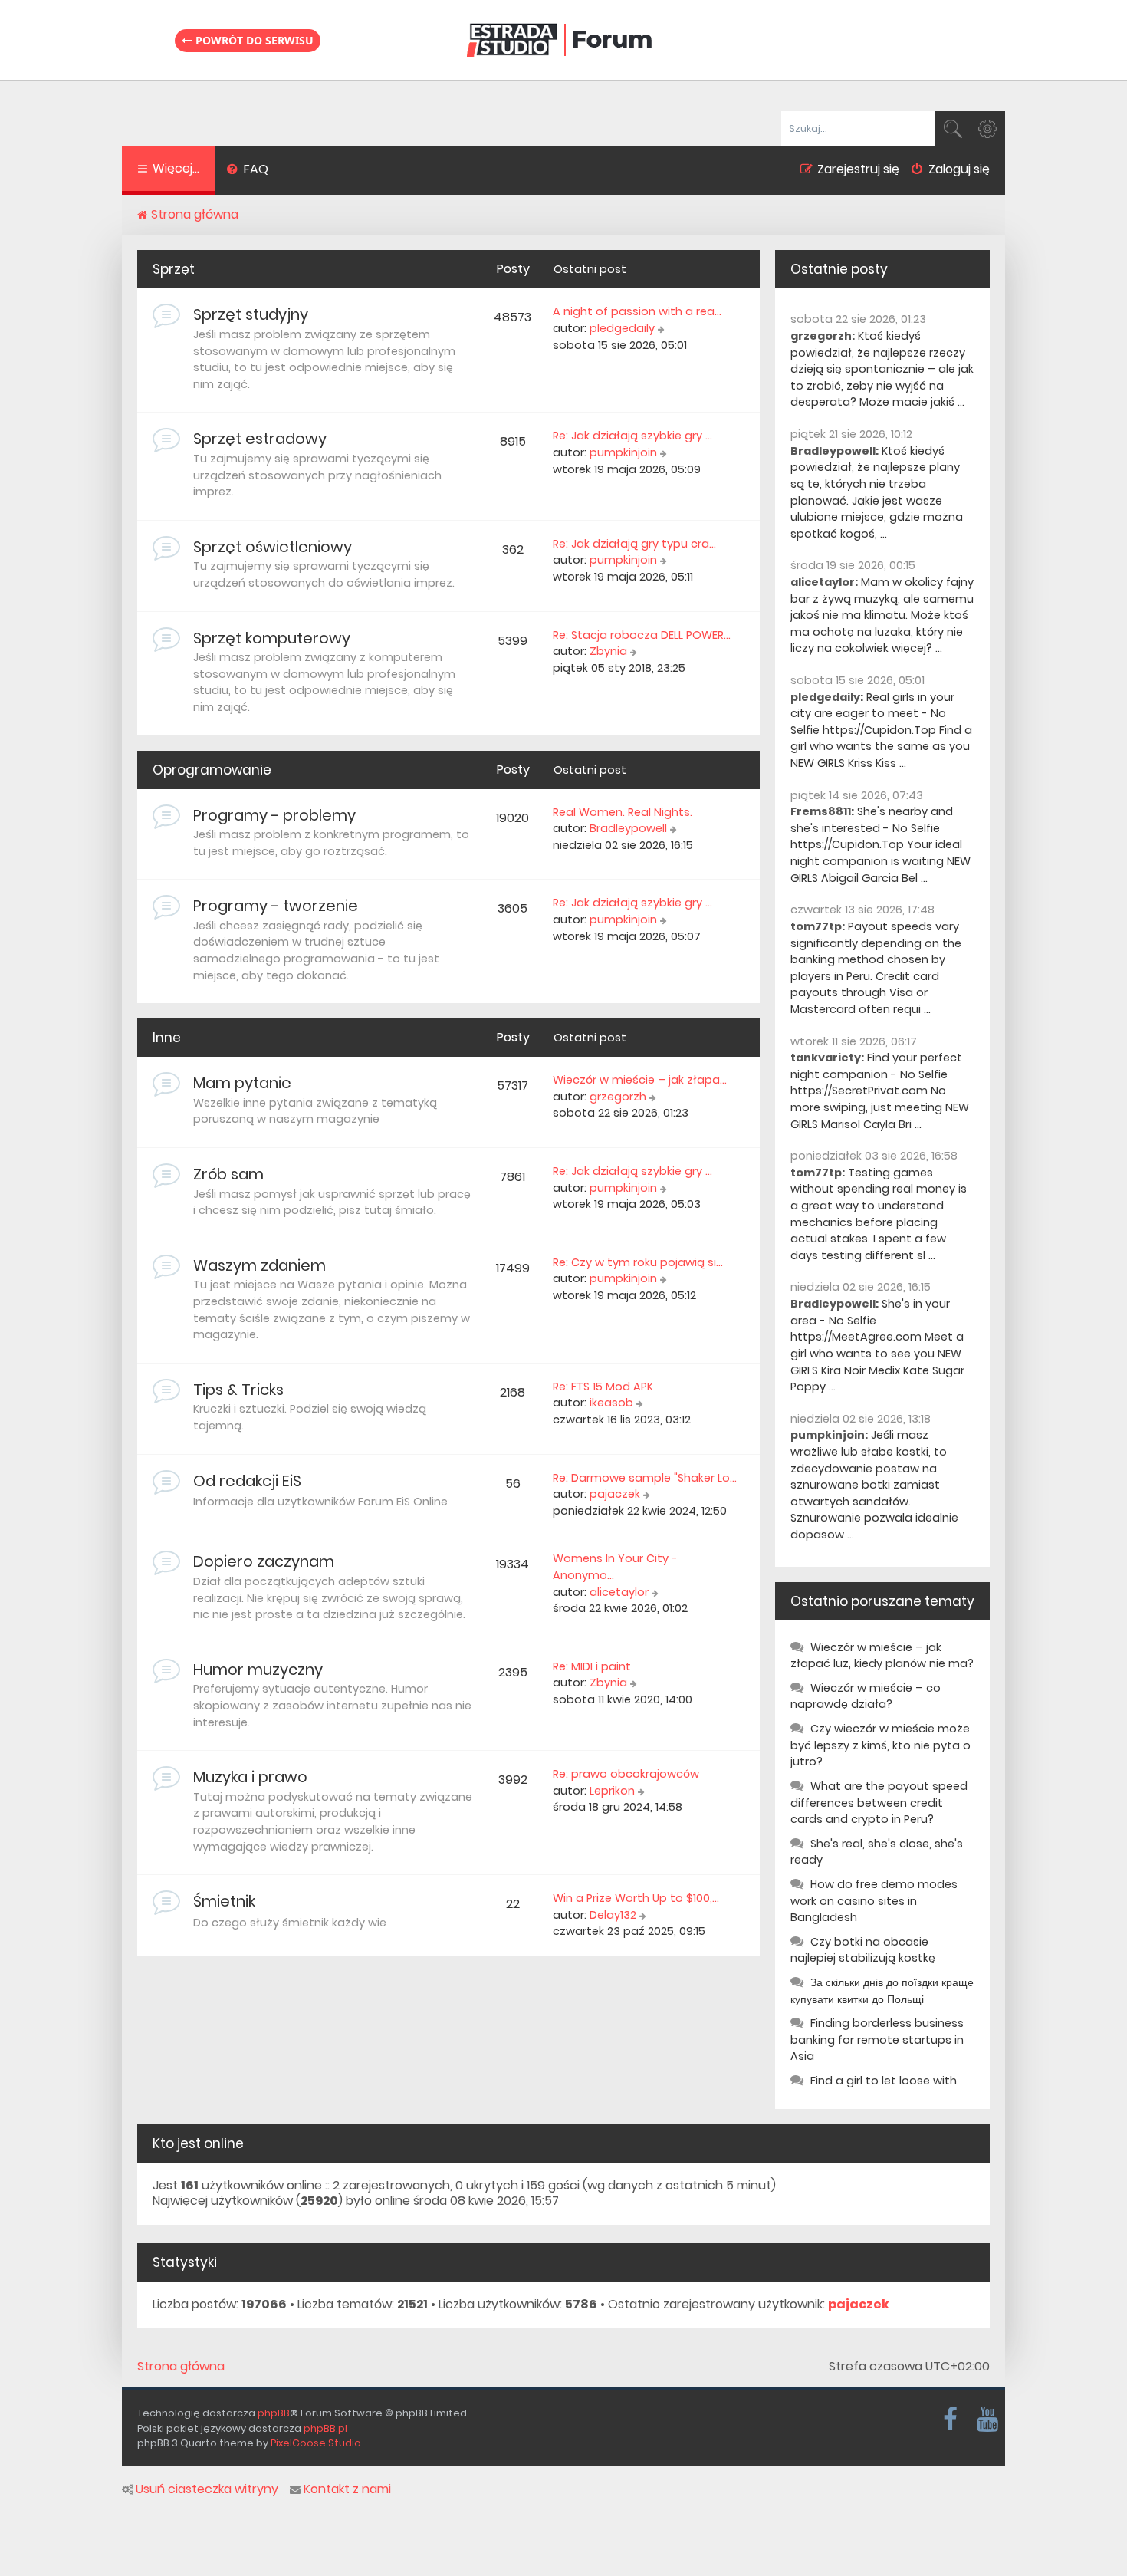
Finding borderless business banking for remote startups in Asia (877, 2040)
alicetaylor (619, 1592)
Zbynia (608, 651)
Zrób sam (228, 1174)
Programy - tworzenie (276, 906)
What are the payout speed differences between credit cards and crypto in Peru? (879, 1803)
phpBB (274, 2413)
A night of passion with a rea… (637, 311)
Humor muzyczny (258, 1670)
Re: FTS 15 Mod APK (603, 1387)
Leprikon (612, 1791)
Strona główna (181, 2367)
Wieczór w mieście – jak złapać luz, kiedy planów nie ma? (882, 1656)
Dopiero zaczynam (264, 1561)
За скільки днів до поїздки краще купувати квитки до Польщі (882, 1991)
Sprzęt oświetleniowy (273, 547)
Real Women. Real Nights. (623, 812)
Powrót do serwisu (253, 40)
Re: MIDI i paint (592, 1666)
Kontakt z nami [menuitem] (347, 2489)
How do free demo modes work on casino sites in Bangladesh (874, 1901)
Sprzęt (174, 269)
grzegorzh (618, 1097)
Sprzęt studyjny (251, 314)
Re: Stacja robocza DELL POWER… (642, 635)
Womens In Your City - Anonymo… (615, 1567)
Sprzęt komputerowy (272, 638)
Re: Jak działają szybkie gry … (632, 436)
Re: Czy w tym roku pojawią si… (638, 1262)
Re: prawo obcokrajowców (626, 1774)
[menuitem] (247, 171)
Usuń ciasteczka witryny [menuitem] (207, 2489)
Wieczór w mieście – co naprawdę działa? (866, 1696)
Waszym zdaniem (260, 1265)
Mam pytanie (242, 1083)
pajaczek (615, 1494)
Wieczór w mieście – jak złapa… (640, 1080)
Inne (167, 1038)
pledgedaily (622, 328)
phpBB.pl (325, 2428)
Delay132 (613, 1915)
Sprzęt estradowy (260, 439)
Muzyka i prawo (250, 1777)
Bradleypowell (628, 828)
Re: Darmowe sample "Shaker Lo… (645, 1478)
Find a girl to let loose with (884, 2081)
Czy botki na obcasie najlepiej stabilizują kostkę (863, 1950)
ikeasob (611, 1403)
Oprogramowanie (212, 770)
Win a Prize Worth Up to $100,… (636, 1898)
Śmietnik (224, 1901)
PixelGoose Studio (316, 2443)
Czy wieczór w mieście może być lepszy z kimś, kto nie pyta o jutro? (881, 1745)
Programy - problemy (274, 815)
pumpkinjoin (623, 452)
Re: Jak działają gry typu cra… (634, 544)
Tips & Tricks (238, 1390)
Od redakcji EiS (247, 1481)
